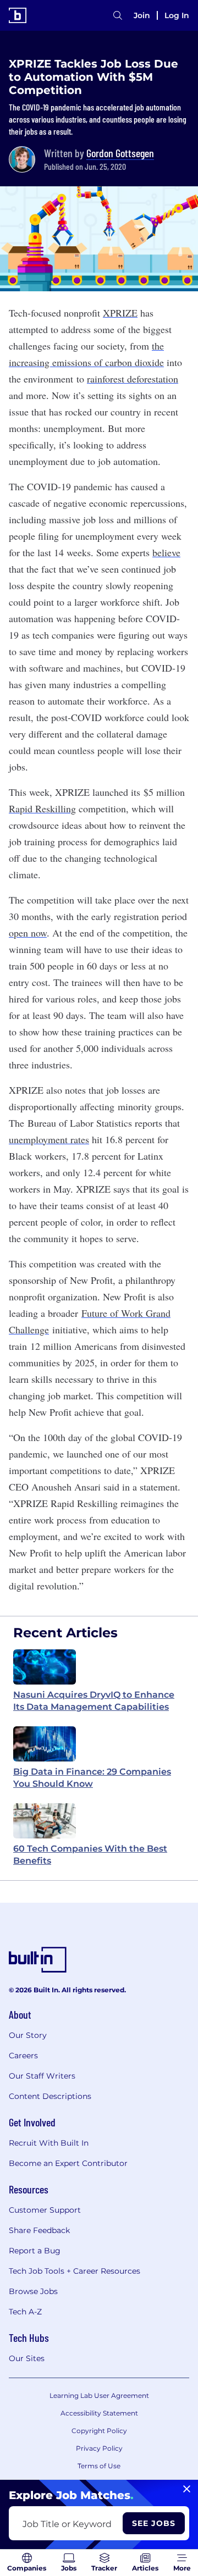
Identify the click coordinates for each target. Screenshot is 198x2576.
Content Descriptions (50, 2096)
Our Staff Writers (42, 2076)
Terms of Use (99, 2466)
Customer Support (45, 2210)
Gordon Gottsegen (120, 153)
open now (28, 933)
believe (166, 552)
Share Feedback (39, 2230)
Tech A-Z (25, 2312)
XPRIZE (120, 313)
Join (142, 15)
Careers (23, 2056)
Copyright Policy (99, 2431)
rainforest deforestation (133, 379)
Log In (177, 15)
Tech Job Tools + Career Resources (75, 2271)
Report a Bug (35, 2251)
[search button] (118, 15)
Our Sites (27, 2358)
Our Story (28, 2035)
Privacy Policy (99, 2448)
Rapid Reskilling (42, 808)
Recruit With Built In (49, 2143)
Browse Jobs (33, 2291)
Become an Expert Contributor (68, 2163)
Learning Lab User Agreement (99, 2395)
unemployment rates (49, 1139)
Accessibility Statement (99, 2413)
